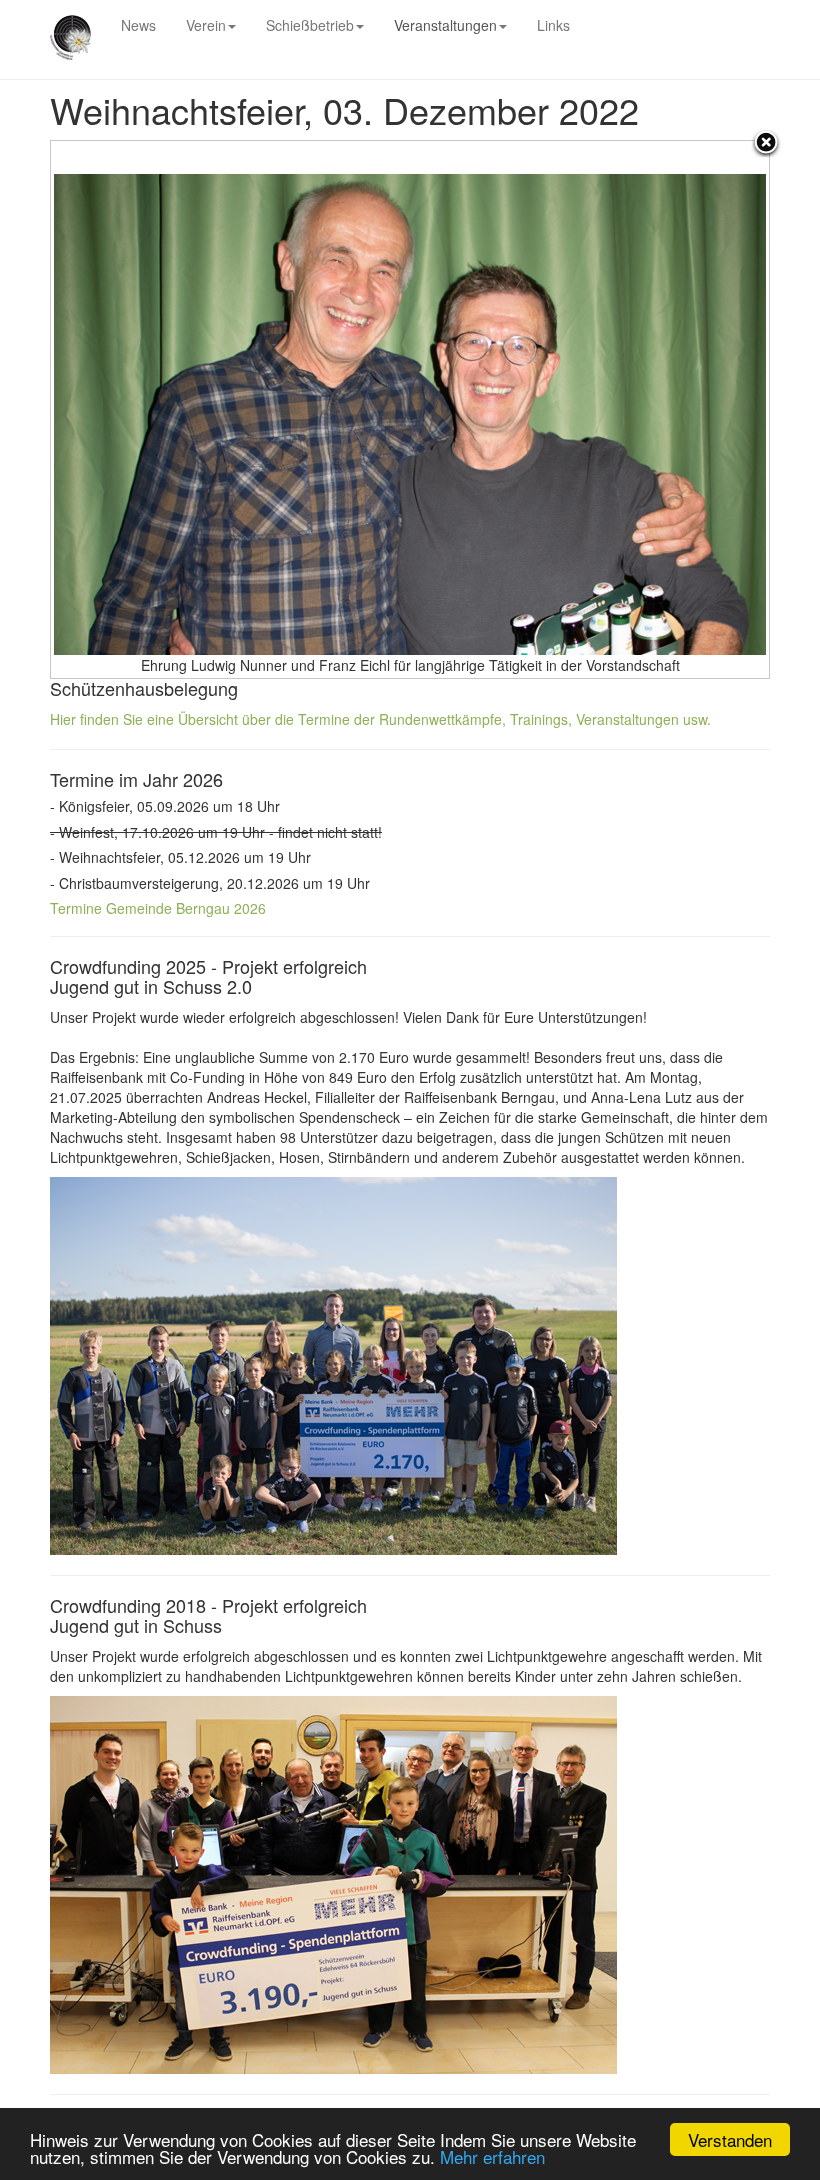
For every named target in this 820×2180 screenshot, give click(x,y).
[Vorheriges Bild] (176, 409)
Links (553, 25)
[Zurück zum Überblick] (766, 144)
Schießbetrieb (310, 25)
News (138, 25)
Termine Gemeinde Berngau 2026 (158, 908)
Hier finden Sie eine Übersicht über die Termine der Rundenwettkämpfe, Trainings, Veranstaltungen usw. (380, 719)
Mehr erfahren (492, 2156)
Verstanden (730, 2139)
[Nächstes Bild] (643, 409)
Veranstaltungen (445, 25)
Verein (206, 25)
